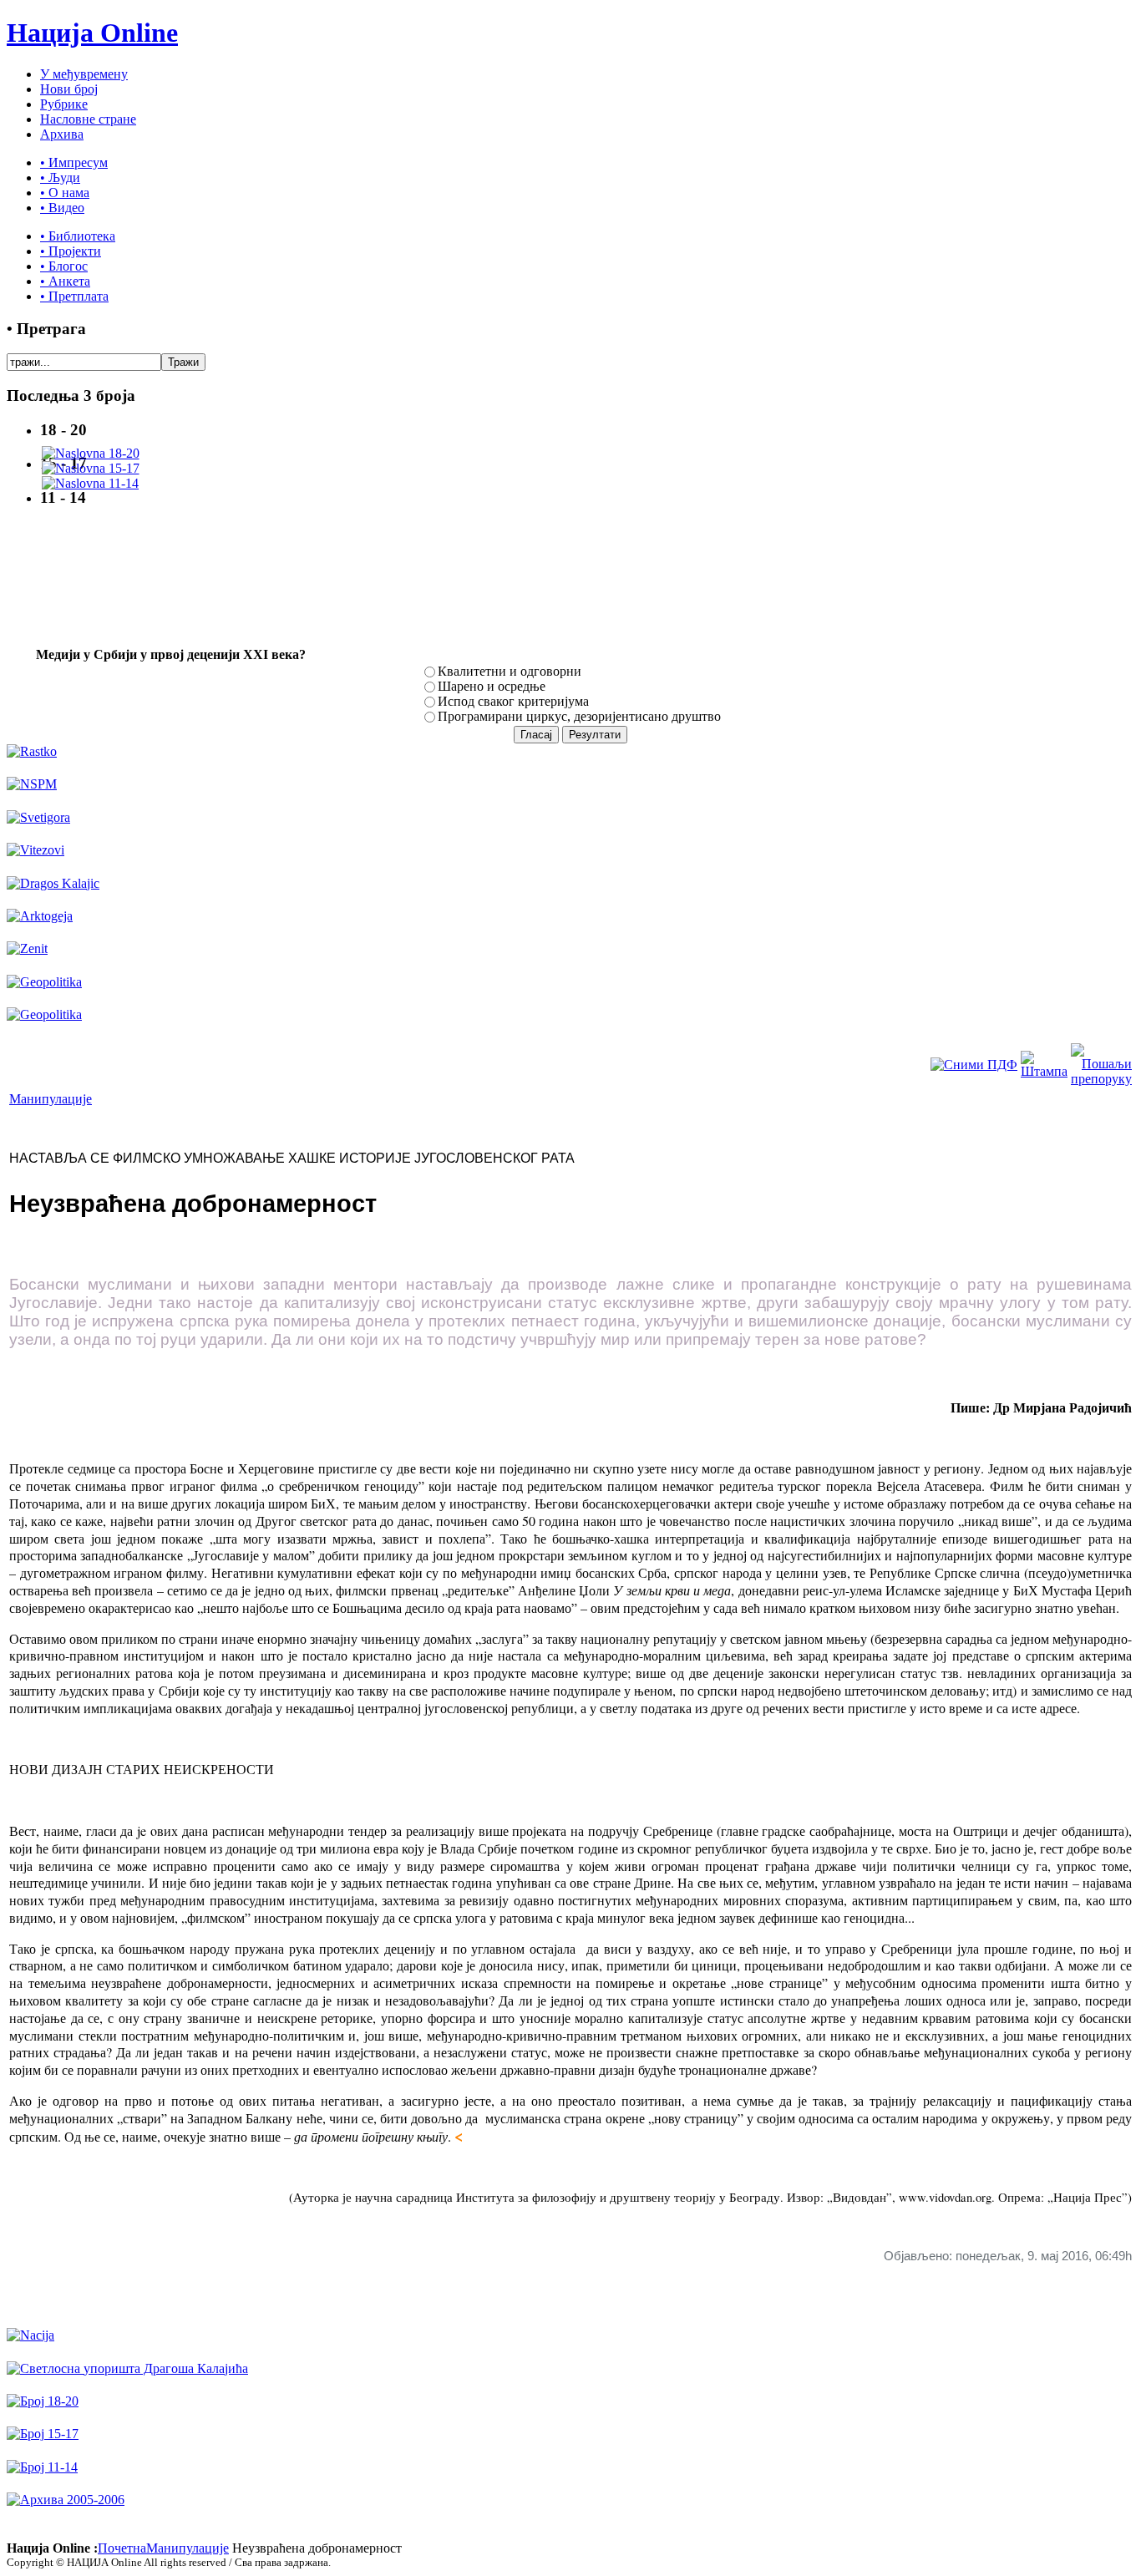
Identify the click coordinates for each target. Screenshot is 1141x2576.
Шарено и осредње (492, 686)
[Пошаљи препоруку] (1101, 1079)
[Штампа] (1044, 1071)
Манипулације (51, 1099)
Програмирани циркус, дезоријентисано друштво (579, 716)
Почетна (122, 2548)
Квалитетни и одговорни (510, 671)
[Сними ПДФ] (974, 1065)
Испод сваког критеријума (513, 701)
